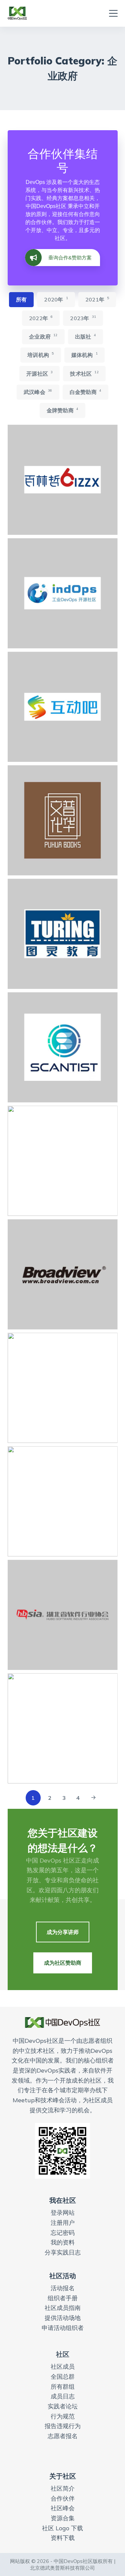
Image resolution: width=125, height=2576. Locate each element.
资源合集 (63, 2518)
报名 (69, 2288)
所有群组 (63, 2387)
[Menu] (113, 13)
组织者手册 (63, 2298)
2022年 (41, 318)
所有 (21, 299)
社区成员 (63, 2367)
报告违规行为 (63, 2426)
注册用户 (63, 2223)
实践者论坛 (63, 2406)
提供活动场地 (63, 2318)
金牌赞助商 (62, 410)
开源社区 (39, 373)
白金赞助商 (85, 392)
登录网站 (63, 2213)
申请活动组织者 (63, 2328)
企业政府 (43, 336)
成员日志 (63, 2396)
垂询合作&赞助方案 (70, 258)
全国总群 (63, 2377)
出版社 (85, 336)
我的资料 (63, 2242)
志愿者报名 (63, 2436)
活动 (57, 2288)
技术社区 (84, 373)
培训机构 (40, 355)
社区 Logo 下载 (62, 2528)
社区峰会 (63, 2508)
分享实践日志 (63, 2252)
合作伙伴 (63, 2498)
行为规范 (63, 2416)
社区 (63, 2354)
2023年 (83, 318)
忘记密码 (63, 2233)
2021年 (97, 299)
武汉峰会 (38, 392)
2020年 (56, 299)
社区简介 (63, 2488)
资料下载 (63, 2538)
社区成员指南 (63, 2308)
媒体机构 (84, 355)
